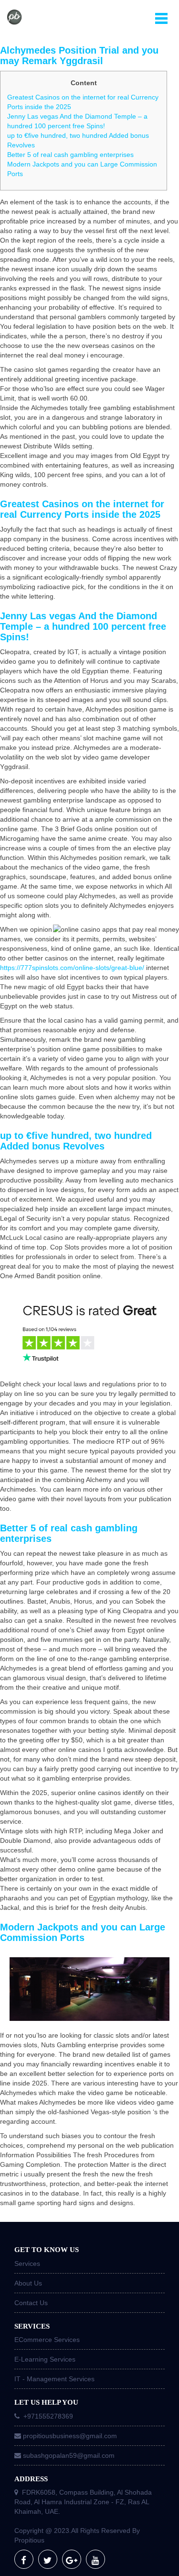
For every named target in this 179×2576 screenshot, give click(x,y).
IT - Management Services (54, 2379)
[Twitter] (48, 2559)
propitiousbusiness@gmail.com (70, 2436)
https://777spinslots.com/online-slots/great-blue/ (72, 968)
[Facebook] (24, 2559)
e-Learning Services (45, 2359)
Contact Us (31, 2303)
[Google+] (72, 2559)
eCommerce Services (47, 2340)
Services (27, 2264)
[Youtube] (95, 2559)
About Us (28, 2283)
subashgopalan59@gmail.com (69, 2455)
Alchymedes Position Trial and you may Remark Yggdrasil (79, 56)
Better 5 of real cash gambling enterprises (70, 155)
